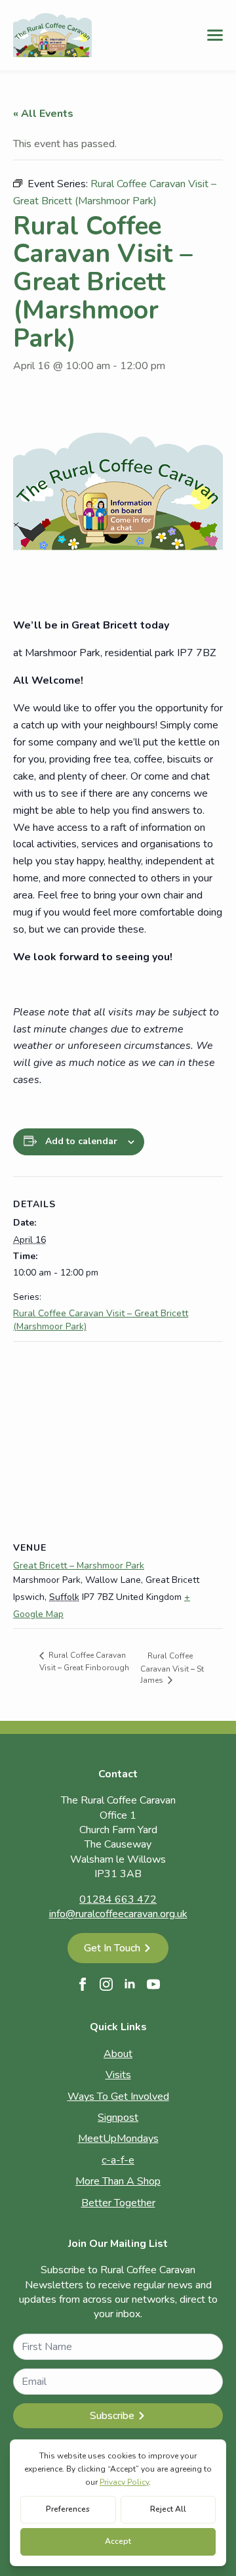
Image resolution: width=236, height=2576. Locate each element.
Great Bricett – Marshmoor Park (79, 1566)
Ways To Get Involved (118, 2097)
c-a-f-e (118, 2160)
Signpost (118, 2118)
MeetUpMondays (118, 2139)
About (118, 2054)
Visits (118, 2075)
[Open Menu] (215, 35)
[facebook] (83, 1984)
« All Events (43, 114)
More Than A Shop (118, 2181)
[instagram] (106, 1984)
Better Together (118, 2203)
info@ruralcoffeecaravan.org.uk (118, 1914)
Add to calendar (81, 1141)
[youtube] (153, 1984)
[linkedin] (130, 1984)
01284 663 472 (118, 1899)
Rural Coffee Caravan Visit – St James (172, 1668)
